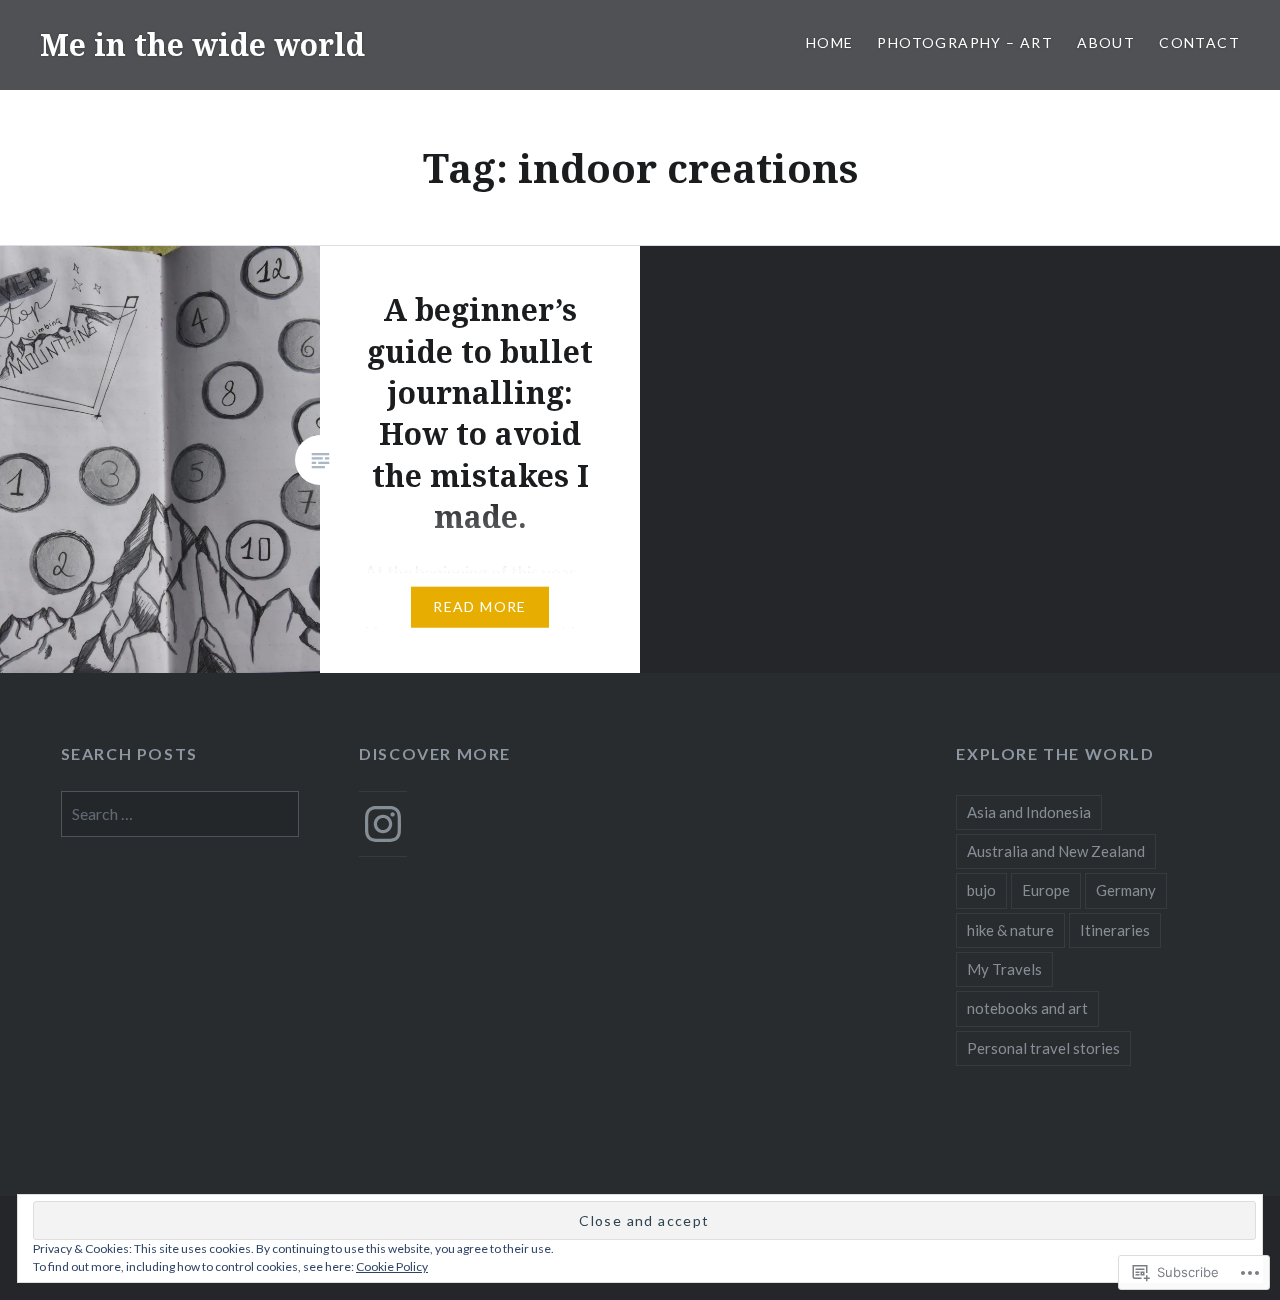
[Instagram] (383, 824)
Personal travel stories (1043, 1048)
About (1106, 42)
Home (830, 42)
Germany (1126, 890)
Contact (1199, 42)
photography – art (965, 42)
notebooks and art (1027, 1008)
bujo (981, 890)
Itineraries (1115, 930)
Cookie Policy (392, 1266)
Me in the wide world (202, 44)
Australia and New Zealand (1056, 851)
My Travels (1004, 969)
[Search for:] (180, 814)
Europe (1046, 890)
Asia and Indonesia (1029, 812)
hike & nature (1010, 930)
